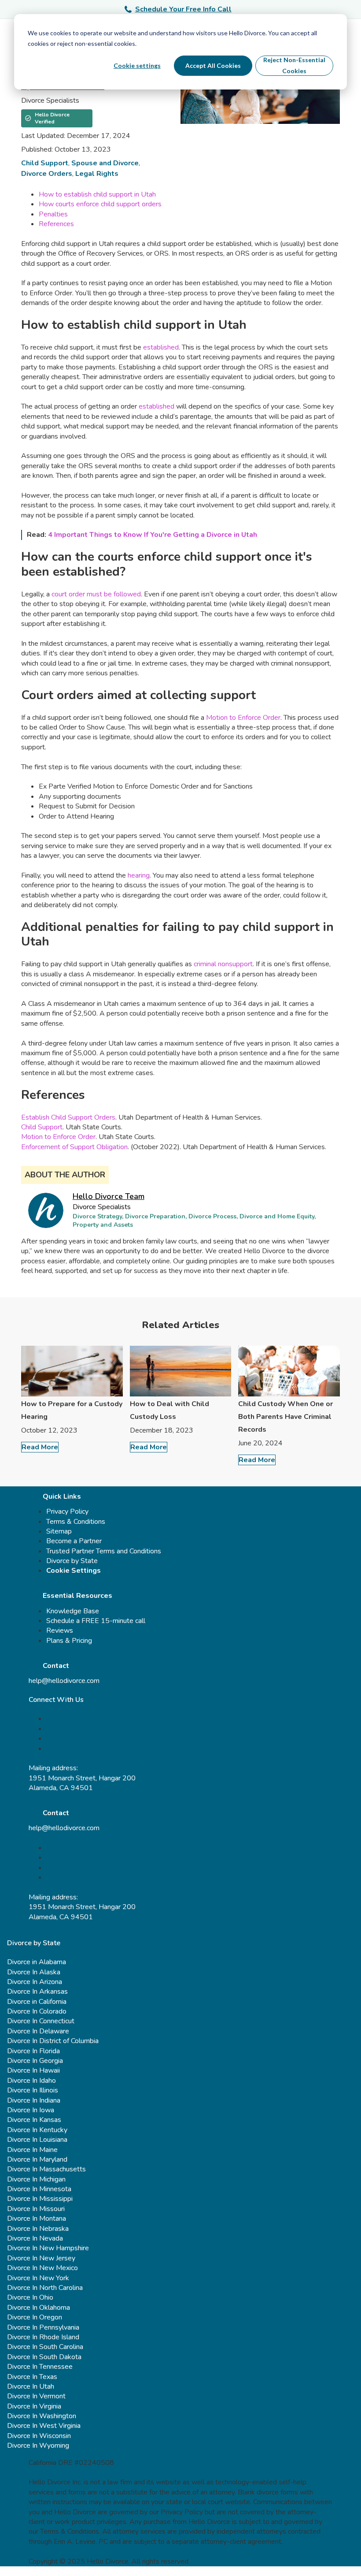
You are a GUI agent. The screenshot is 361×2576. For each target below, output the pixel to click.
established (161, 347)
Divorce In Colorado (37, 2011)
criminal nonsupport (223, 964)
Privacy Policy (67, 1511)
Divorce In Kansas (34, 2120)
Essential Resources (77, 1596)
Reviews (60, 1630)
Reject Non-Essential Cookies (294, 65)
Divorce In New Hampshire (48, 2248)
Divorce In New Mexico (42, 2268)
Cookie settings (137, 65)
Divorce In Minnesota (39, 2189)
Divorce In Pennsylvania (43, 2327)
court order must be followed (96, 594)
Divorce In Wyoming (38, 2446)
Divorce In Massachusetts (46, 2169)
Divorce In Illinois (33, 2090)
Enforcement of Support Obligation (74, 1147)
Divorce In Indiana (34, 2100)
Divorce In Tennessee (40, 2367)
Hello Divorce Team (109, 1196)
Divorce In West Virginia (44, 2426)
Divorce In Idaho (31, 2081)
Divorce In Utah (31, 2386)
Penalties (53, 214)
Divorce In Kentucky (37, 2130)
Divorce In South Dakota (44, 2357)
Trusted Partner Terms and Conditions (104, 1551)
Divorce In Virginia (34, 2406)
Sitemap (59, 1531)
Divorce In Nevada (35, 2238)
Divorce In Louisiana (37, 2140)
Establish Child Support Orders (68, 1117)
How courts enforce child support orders (100, 204)
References (56, 224)
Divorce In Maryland (37, 2159)
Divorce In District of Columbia (53, 2041)
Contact (56, 1666)
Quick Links (62, 1496)
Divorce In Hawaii (33, 2070)
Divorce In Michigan (36, 2179)
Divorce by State (72, 1561)
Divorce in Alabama (37, 1962)
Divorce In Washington (42, 2416)
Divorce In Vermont (36, 2396)
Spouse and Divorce (105, 163)
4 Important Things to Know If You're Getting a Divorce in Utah (153, 535)
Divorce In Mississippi (40, 2199)
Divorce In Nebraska (38, 2229)
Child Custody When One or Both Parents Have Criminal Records (285, 1417)
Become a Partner (74, 1541)
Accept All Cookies (213, 65)
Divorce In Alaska (34, 1972)
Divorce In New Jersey (41, 2258)
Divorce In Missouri (36, 2209)
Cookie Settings (74, 1571)
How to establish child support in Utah (97, 194)
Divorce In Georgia (35, 2061)
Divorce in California (37, 2002)
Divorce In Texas (32, 2377)
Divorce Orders (47, 174)
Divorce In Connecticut (41, 2021)
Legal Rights (97, 174)
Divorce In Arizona (35, 1982)
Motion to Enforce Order (243, 718)
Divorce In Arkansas (37, 1992)
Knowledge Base (73, 1611)
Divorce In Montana (37, 2219)
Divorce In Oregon (35, 2317)
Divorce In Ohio (30, 2297)
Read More (40, 1447)
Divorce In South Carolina (45, 2347)
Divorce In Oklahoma (39, 2308)
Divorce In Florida (33, 2051)
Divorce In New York (38, 2278)
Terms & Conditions (76, 1522)
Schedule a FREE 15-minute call (96, 1621)
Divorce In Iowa (31, 2110)
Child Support (45, 163)
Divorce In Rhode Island (43, 2337)
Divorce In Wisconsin (39, 2436)
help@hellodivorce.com (64, 1681)
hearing (139, 875)
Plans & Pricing (69, 1641)
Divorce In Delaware (38, 2031)
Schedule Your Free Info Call (183, 9)
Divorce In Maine (32, 2150)
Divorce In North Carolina (45, 2288)
